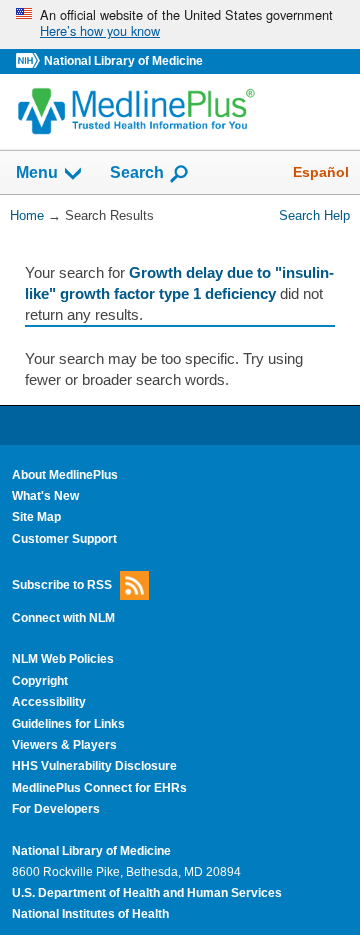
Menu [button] (37, 173)
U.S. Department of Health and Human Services (147, 893)
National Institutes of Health (90, 914)
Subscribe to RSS (62, 585)
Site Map (36, 517)
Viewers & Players (64, 745)
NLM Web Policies (63, 659)
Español (321, 172)
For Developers (56, 809)
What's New (45, 496)
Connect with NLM (63, 618)
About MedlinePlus (65, 475)
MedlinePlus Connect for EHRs (99, 788)
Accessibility (49, 702)
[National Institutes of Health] (30, 61)
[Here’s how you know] (180, 24)
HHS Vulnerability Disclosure (94, 766)
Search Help (314, 215)
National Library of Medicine (123, 61)
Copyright (40, 681)
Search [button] (137, 172)
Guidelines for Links (68, 724)
